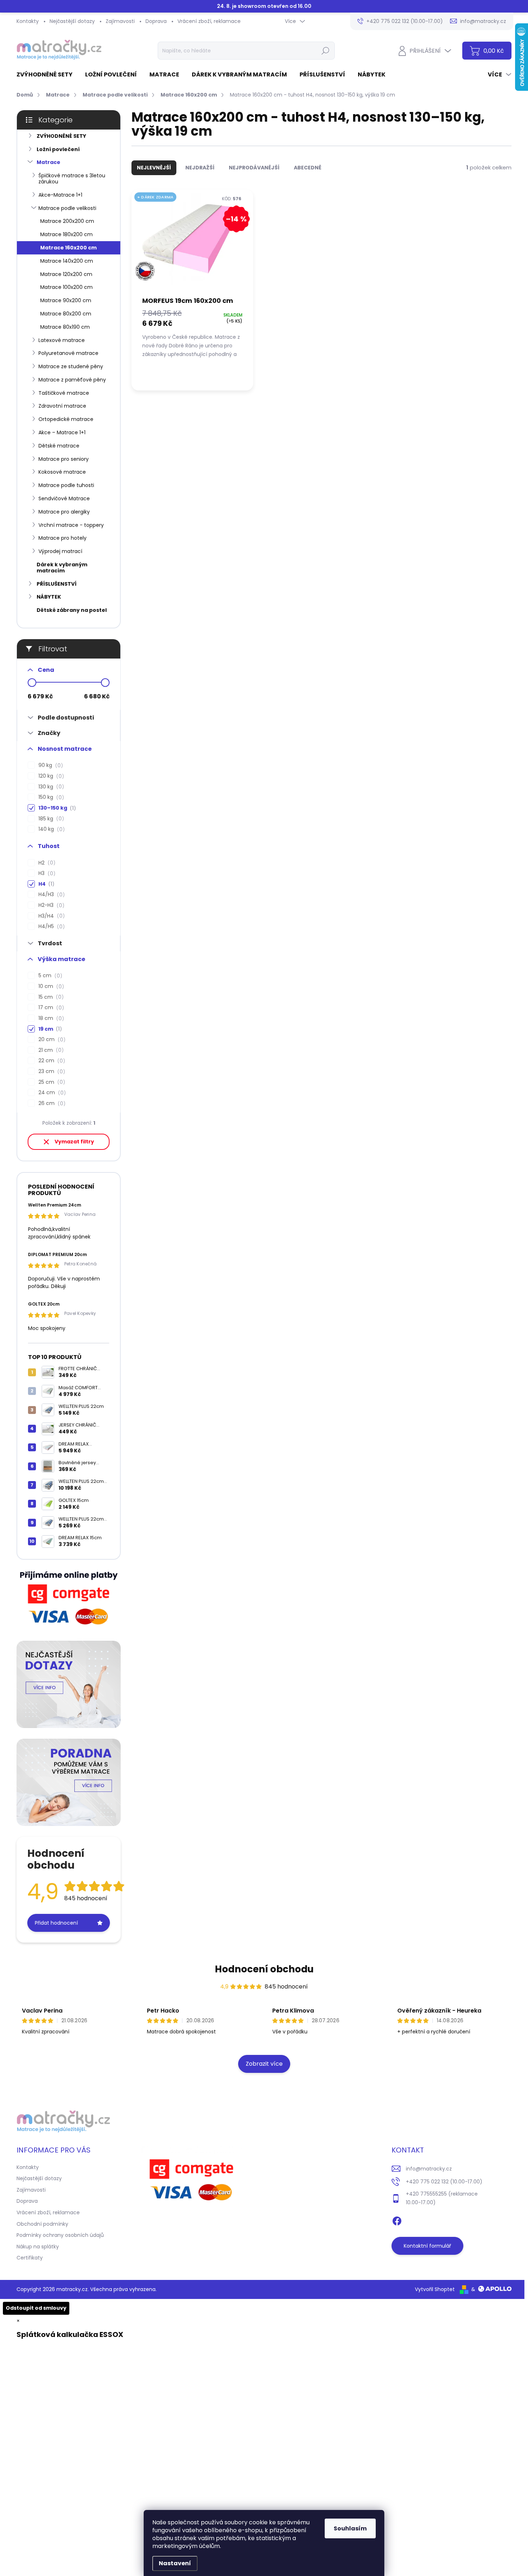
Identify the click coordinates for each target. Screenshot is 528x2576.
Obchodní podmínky (42, 2224)
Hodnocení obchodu (264, 1969)
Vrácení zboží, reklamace (209, 21)
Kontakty (28, 21)
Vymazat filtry (74, 1142)
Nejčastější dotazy (72, 21)
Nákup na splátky (38, 2247)
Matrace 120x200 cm (66, 274)
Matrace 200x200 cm (67, 221)
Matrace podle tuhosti (66, 485)
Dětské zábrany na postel (72, 610)
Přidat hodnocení (56, 1923)
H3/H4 (50, 916)
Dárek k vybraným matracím (62, 568)
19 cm (49, 1029)
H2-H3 (50, 905)
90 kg (50, 765)
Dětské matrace (59, 446)
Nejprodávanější (254, 168)
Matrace (48, 162)
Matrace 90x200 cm (66, 300)
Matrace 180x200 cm (66, 234)
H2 (46, 863)
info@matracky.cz (429, 2169)
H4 (45, 884)
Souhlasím (350, 2528)
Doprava (156, 21)
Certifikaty (30, 2258)
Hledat (325, 51)
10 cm (50, 986)
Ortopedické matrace (66, 419)
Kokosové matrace (62, 472)
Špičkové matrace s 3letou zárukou (72, 179)
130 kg (50, 787)
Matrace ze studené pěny (71, 366)
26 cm (51, 1103)
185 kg (50, 819)
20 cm (51, 1039)
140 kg (50, 829)
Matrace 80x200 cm (66, 314)
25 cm (51, 1082)
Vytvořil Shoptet (435, 2289)
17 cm (50, 1008)
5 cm (49, 976)
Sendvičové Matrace (64, 498)
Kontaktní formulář (427, 2246)
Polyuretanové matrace (68, 353)
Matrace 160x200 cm (68, 248)
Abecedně (308, 168)
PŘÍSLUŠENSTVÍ (57, 584)
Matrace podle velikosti (67, 208)
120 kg (50, 776)
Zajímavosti (120, 21)
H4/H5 (50, 926)
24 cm (51, 1093)
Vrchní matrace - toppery (71, 525)
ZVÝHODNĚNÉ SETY (61, 136)
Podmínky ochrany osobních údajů (60, 2235)
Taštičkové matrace (64, 393)
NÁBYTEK (49, 597)
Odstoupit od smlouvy (36, 2308)
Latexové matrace (62, 340)
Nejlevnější (154, 168)
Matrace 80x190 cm (65, 327)
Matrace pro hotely (62, 538)
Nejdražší (200, 168)
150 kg (50, 797)
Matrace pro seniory (64, 459)
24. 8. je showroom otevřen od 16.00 (264, 6)
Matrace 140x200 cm (67, 261)
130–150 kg (56, 808)
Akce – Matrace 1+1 (62, 432)
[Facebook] (397, 2220)
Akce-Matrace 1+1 (60, 195)
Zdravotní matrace (62, 406)
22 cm (51, 1061)
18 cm (50, 1018)
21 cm (50, 1050)
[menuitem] (47, 75)
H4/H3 (50, 894)
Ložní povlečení (58, 149)
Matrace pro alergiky (64, 512)
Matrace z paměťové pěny (72, 380)
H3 (46, 873)
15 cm (50, 997)
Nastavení (175, 2563)
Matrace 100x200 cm (66, 287)
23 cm (51, 1071)
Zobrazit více (264, 2064)
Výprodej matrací (60, 551)
